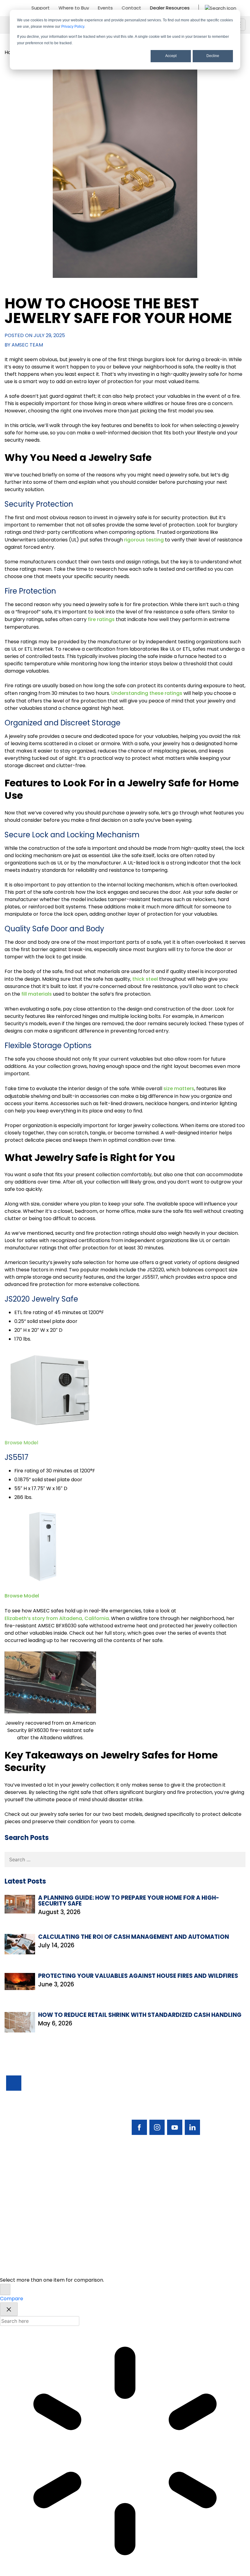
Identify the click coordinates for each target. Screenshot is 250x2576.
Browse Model (22, 1596)
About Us (17, 2229)
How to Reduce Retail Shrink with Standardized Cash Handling (140, 2015)
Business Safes (23, 2188)
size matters (179, 1089)
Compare (12, 2299)
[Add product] (5, 2289)
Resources (19, 2219)
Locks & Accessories (30, 2208)
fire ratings (101, 619)
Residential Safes (26, 2198)
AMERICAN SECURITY (106, 2260)
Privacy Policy (73, 27)
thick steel (145, 979)
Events (105, 8)
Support (41, 8)
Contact (131, 8)
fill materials (37, 994)
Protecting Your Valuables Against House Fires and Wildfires (138, 1976)
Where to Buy (74, 8)
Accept (171, 56)
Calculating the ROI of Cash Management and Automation (134, 1937)
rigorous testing (144, 540)
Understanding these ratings (147, 693)
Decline (213, 56)
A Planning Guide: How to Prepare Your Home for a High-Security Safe (129, 1901)
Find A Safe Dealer (147, 2198)
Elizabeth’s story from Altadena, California (57, 1618)
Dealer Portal (141, 2229)
